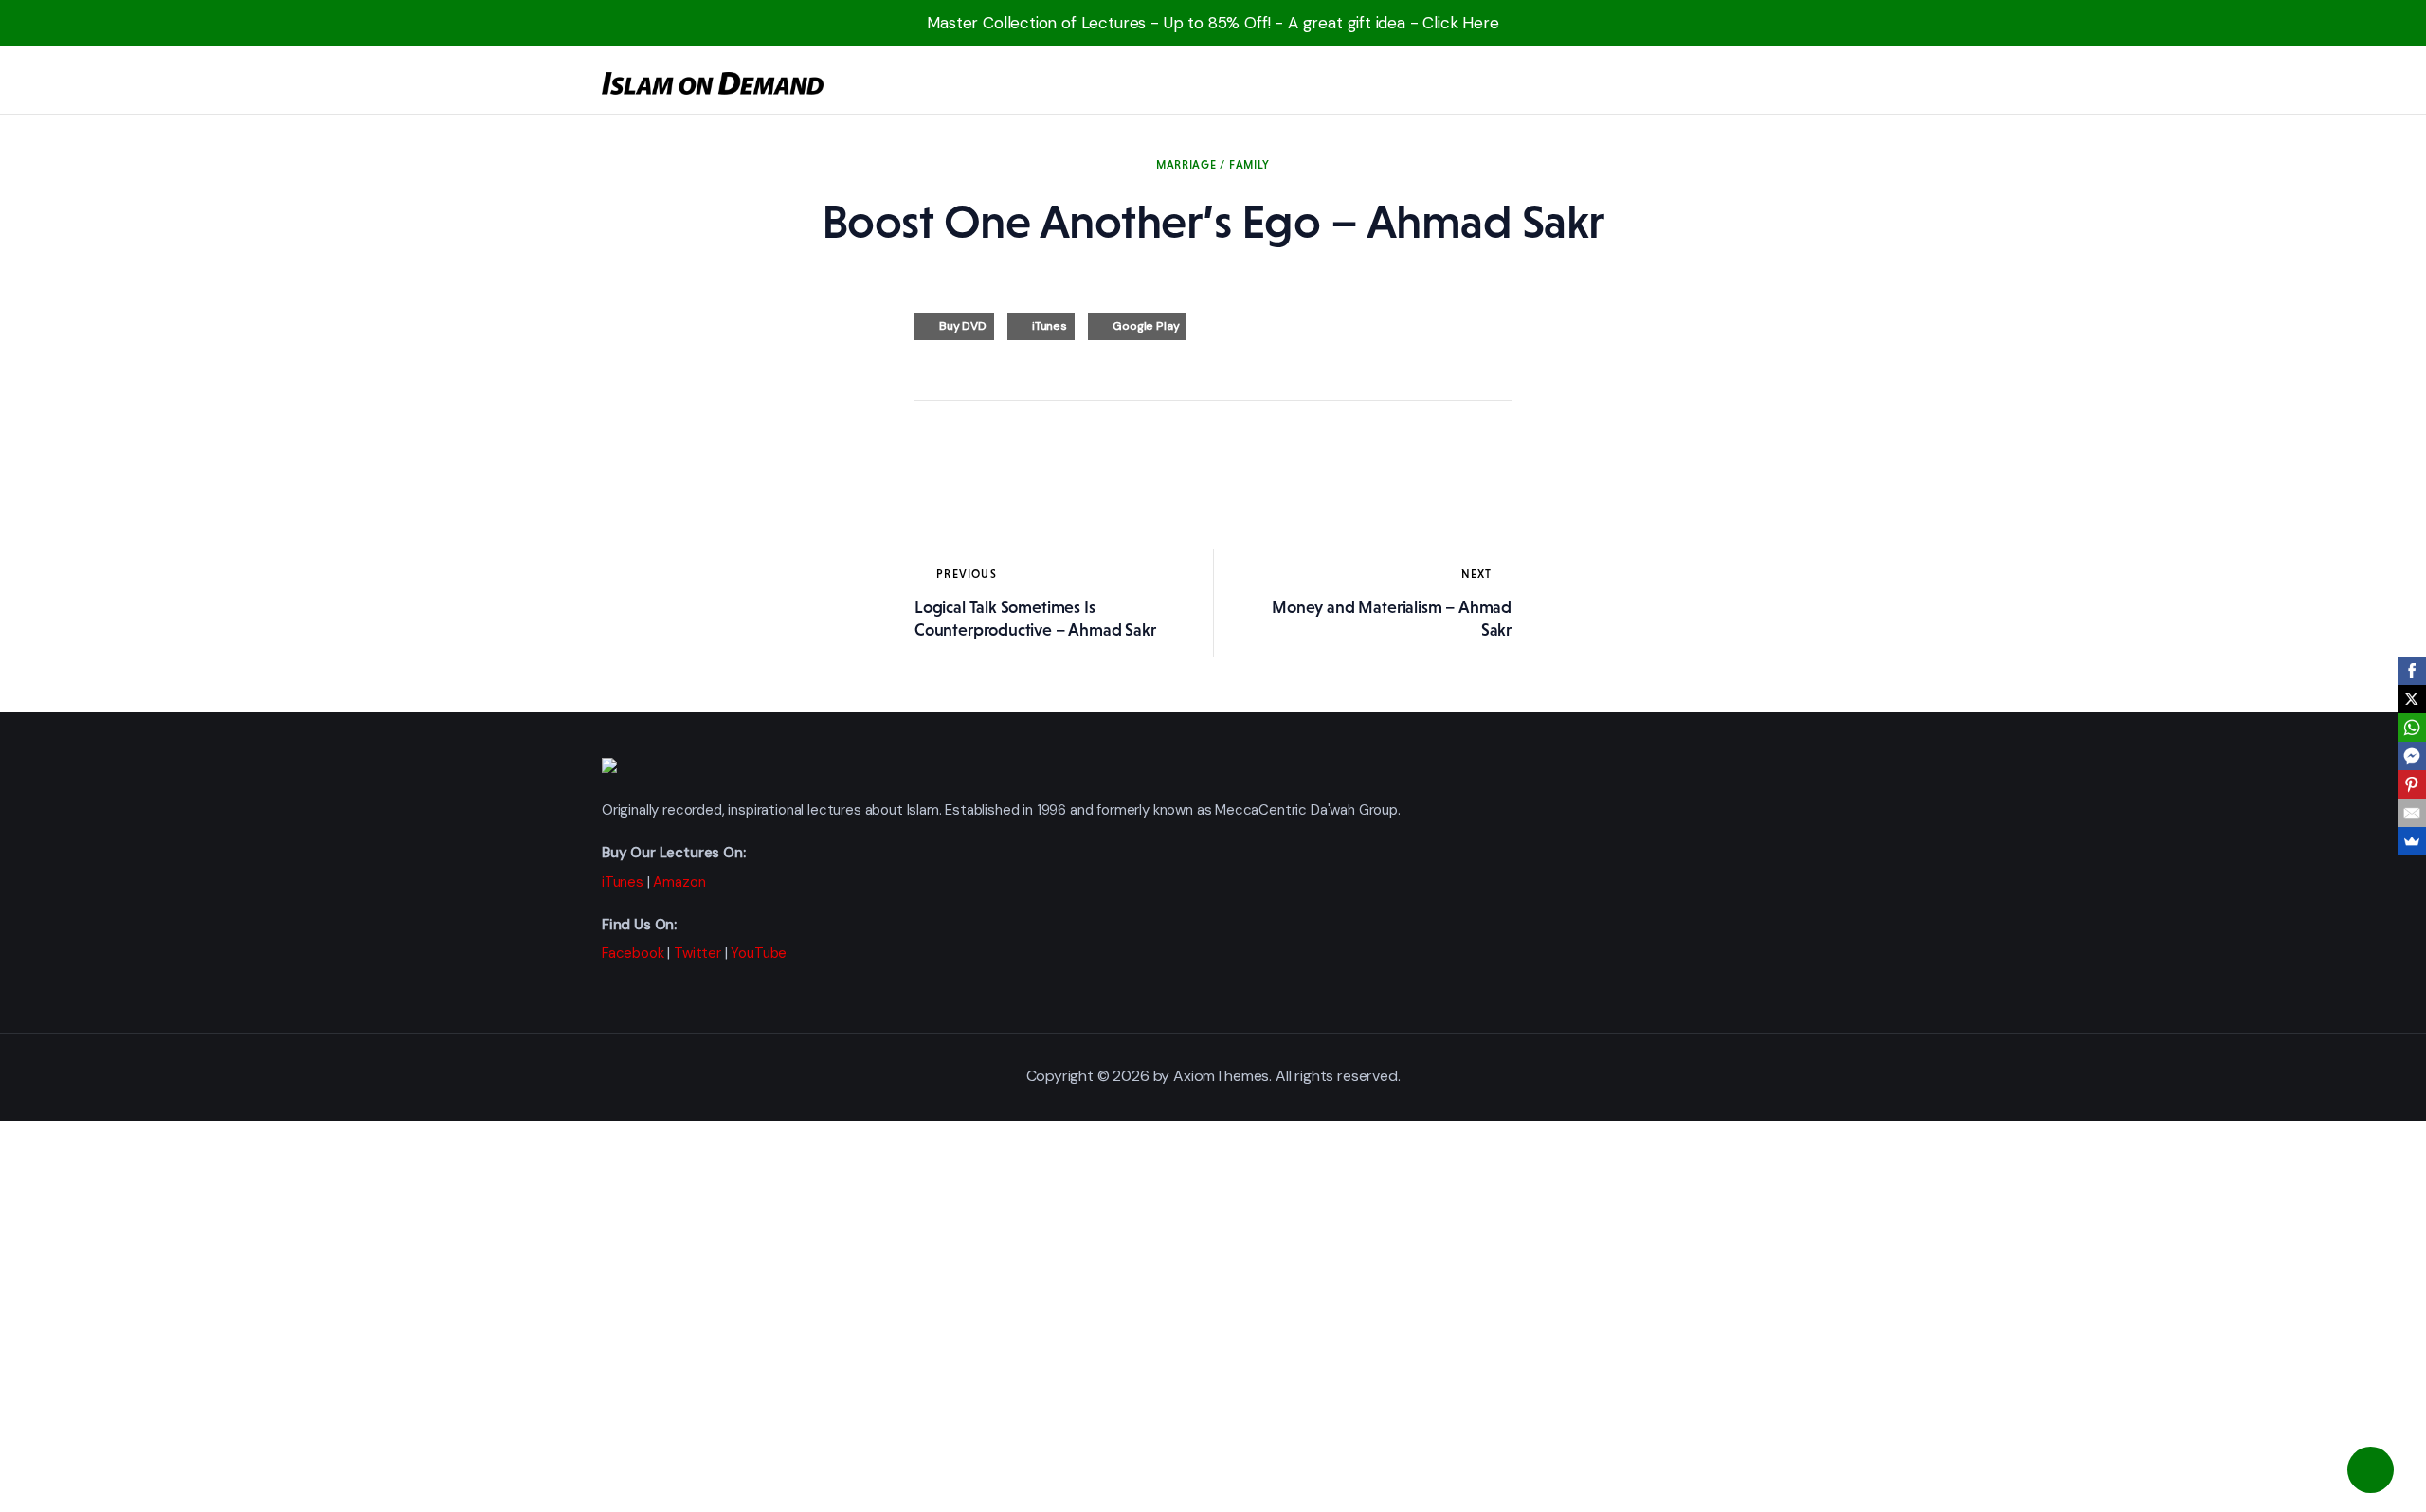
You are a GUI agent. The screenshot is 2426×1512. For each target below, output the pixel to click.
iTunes (1050, 326)
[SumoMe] (2412, 841)
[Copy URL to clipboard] (1104, 457)
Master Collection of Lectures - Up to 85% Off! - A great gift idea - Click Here (1213, 23)
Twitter (697, 953)
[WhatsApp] (2412, 728)
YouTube (759, 953)
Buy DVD (963, 326)
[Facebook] (2412, 671)
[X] (2412, 699)
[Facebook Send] (2412, 756)
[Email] (2412, 813)
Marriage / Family (1213, 165)
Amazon (679, 882)
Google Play (1146, 326)
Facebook (633, 953)
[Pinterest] (2412, 784)
